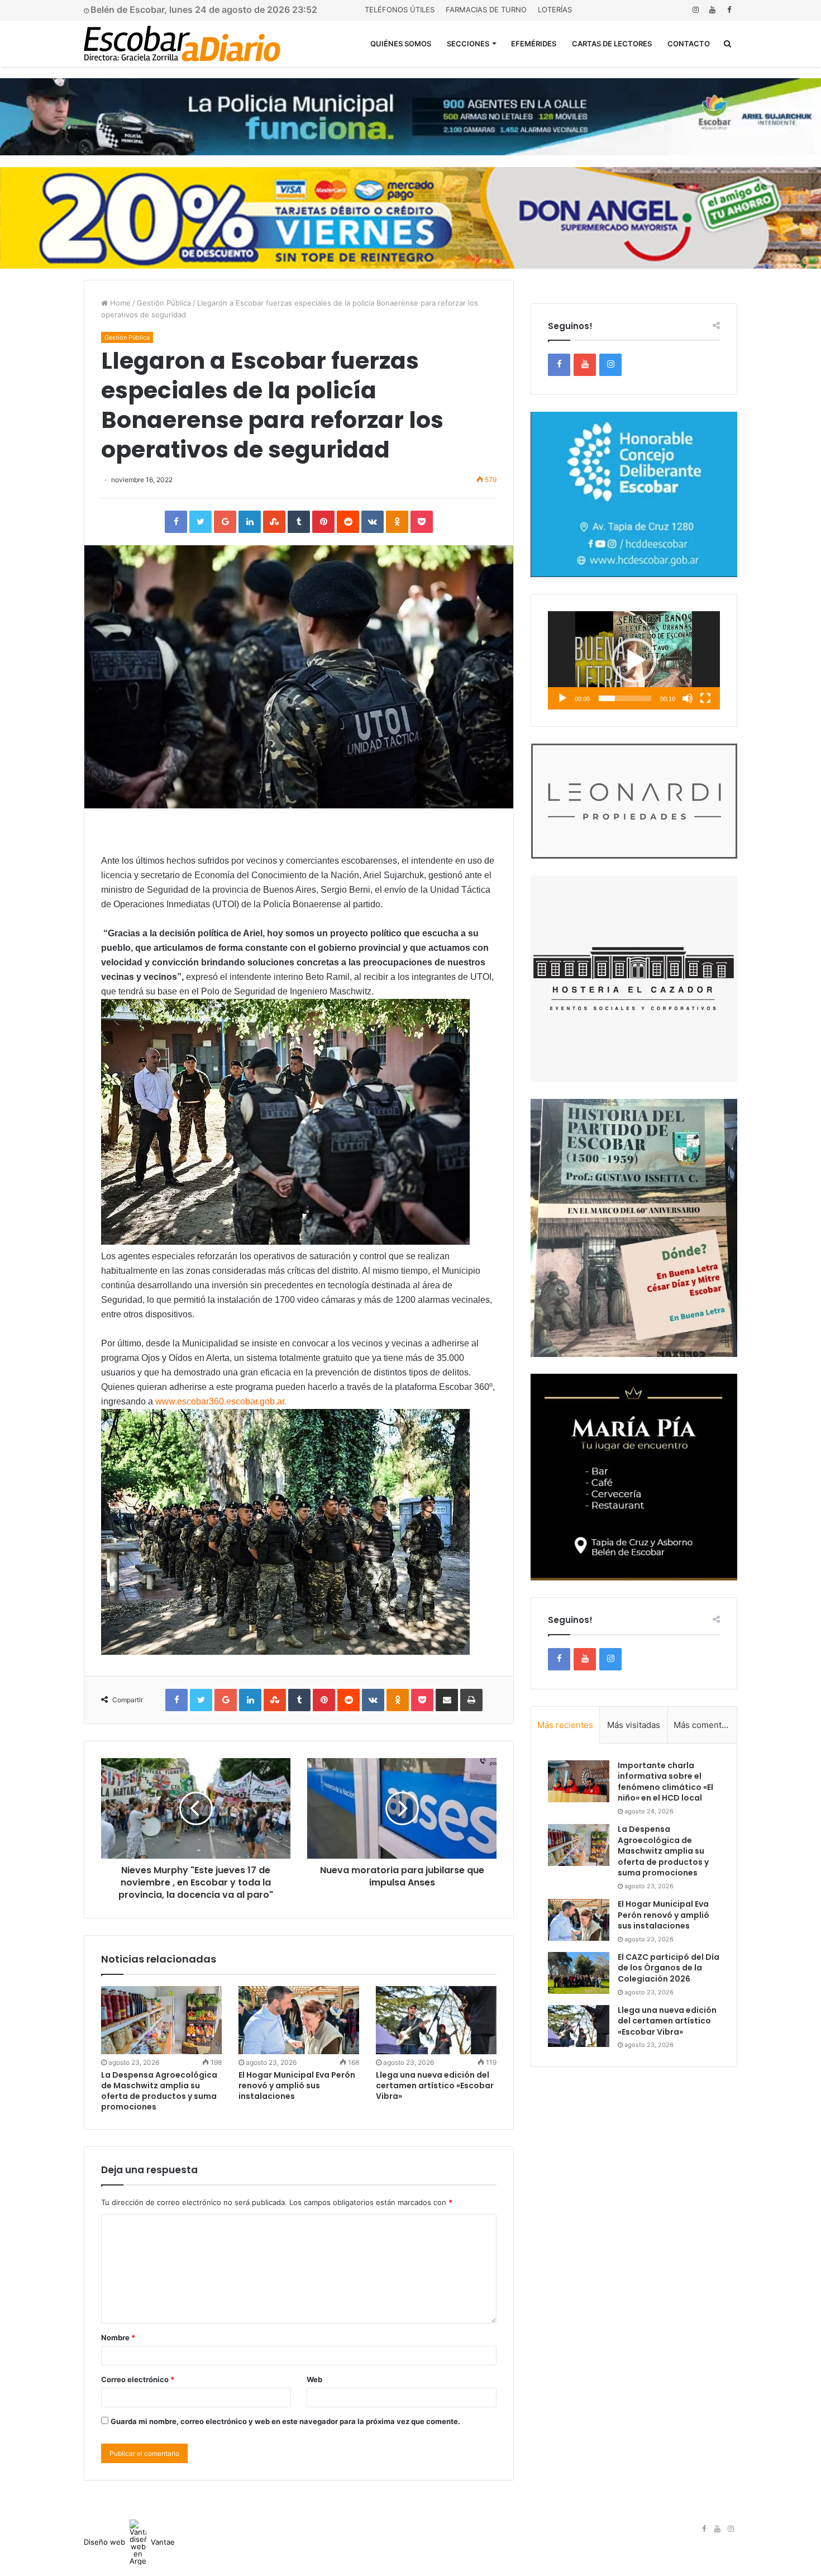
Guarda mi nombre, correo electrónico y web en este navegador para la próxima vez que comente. (285, 2421)
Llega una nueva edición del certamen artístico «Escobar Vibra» (435, 2085)
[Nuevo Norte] (182, 44)
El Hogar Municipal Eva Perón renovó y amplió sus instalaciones (297, 2085)
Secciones (468, 44)
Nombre (118, 2337)
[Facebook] (729, 10)
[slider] (625, 698)
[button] (634, 660)
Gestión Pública (164, 303)
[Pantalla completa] (705, 698)
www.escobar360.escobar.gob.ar (220, 1401)
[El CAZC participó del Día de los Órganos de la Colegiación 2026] (579, 1973)
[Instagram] (695, 10)
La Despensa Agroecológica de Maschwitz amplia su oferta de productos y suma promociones (159, 2091)
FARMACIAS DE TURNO (486, 9)
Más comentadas (705, 1725)
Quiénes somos (401, 44)
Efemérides (534, 44)
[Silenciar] (688, 698)
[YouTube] (712, 10)
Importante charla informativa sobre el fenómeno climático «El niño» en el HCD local (665, 1782)
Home (119, 303)
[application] (634, 660)
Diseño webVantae (129, 2542)
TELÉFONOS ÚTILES (400, 9)
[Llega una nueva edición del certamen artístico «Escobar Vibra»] (436, 2020)
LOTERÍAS (555, 9)
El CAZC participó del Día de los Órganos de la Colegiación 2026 (669, 1968)
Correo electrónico (138, 2379)
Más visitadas (634, 1725)
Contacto (689, 44)
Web (314, 2379)
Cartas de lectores (612, 44)
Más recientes (565, 1725)
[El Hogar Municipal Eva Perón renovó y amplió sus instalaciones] (299, 2020)
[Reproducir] (562, 698)
